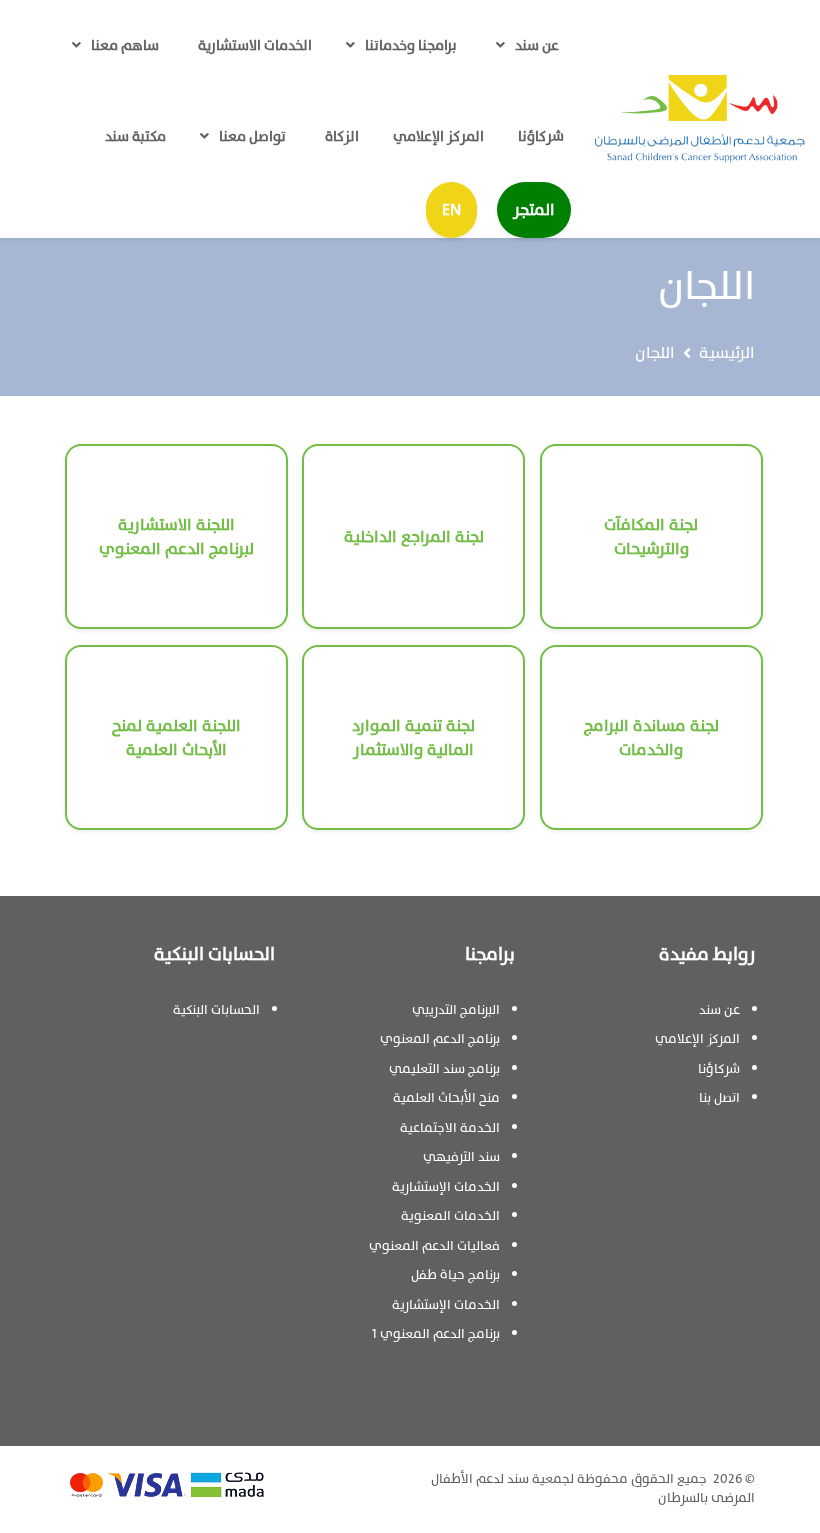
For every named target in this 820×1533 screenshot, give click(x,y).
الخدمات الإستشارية (446, 1187)
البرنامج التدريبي (456, 1010)
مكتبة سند (135, 136)
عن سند (537, 45)
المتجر (534, 210)
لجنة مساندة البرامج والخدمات (651, 738)
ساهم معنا (125, 45)
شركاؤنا (541, 136)
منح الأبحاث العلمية (446, 1098)
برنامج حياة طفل (455, 1275)
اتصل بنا (719, 1098)
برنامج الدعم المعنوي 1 (436, 1334)
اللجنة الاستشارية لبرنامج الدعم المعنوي (176, 537)
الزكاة (342, 136)
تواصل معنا (252, 136)
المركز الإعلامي (438, 136)
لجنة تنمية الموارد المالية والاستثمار (413, 738)
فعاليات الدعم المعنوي (434, 1246)
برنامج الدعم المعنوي (440, 1039)
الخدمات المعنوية (450, 1216)
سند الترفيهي (461, 1157)
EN (451, 210)
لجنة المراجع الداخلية (414, 537)
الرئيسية (727, 353)
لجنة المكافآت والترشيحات (651, 537)
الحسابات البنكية (216, 1010)
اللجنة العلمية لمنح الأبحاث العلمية (176, 738)
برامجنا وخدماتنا (411, 45)
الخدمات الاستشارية (255, 45)
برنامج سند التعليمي (444, 1069)
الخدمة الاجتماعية (450, 1128)
